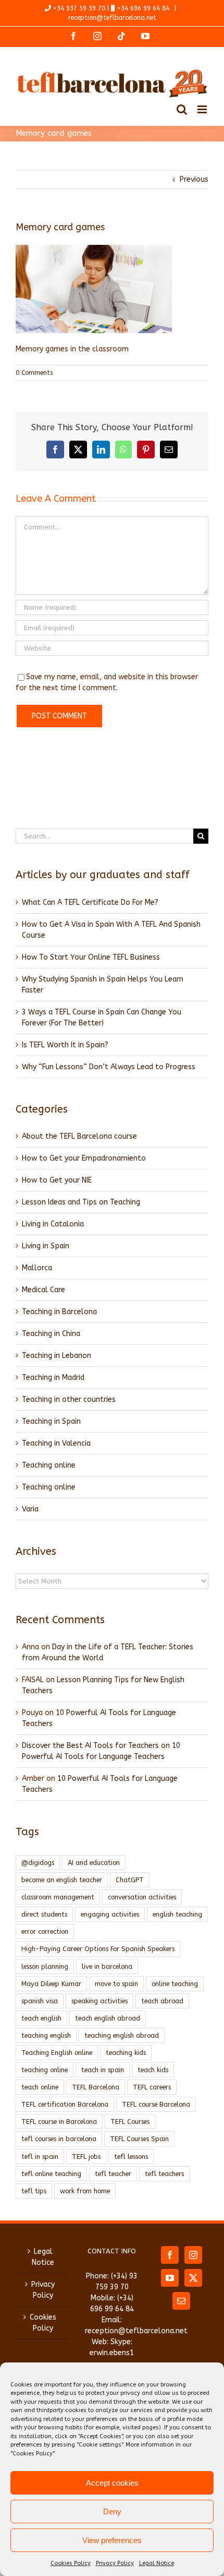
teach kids (153, 2070)
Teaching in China (51, 1334)
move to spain (116, 1984)
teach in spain (103, 2070)
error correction (45, 1931)
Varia (30, 1509)
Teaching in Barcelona (59, 1312)
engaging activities (110, 1914)
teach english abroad (108, 2018)
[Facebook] (170, 2255)
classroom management (58, 1897)
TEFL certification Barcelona (65, 2104)
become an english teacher (62, 1880)
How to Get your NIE (57, 1180)
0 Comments (34, 373)
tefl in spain (40, 2156)
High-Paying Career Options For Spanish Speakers (98, 1949)
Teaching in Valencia (56, 1443)
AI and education (94, 1863)
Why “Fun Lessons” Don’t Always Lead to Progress (109, 1067)
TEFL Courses (130, 2122)
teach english (41, 2018)
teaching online (45, 2070)
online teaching (175, 1984)
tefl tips (34, 2191)
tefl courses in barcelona (59, 2139)
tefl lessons (131, 2156)
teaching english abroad (122, 2035)
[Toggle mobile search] (182, 109)
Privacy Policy (115, 2563)
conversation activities (142, 1897)
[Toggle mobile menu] (203, 109)
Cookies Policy (71, 2563)
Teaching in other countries (69, 1399)
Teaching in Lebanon (57, 1356)
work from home (85, 2191)
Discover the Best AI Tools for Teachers (90, 1746)
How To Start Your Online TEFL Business (91, 957)
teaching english (46, 2035)
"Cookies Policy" (33, 2454)
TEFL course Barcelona (156, 2104)
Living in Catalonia (53, 1224)
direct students (44, 1914)
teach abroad (162, 2001)
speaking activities (99, 2001)
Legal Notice (157, 2563)
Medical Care (43, 1290)
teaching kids (126, 2053)
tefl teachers (164, 2174)
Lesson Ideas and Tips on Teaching (81, 1202)
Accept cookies (112, 2483)
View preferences (112, 2540)
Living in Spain (46, 1246)
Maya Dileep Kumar (51, 1984)
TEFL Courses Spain (139, 2139)
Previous (194, 179)
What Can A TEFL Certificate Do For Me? (90, 902)
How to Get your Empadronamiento (84, 1158)
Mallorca (37, 1268)
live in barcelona (107, 1966)
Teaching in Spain (51, 1421)
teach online (40, 2087)
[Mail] (181, 2301)
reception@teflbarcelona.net (112, 18)
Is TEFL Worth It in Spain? (65, 1045)
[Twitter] (193, 2278)
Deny (112, 2512)
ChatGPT (130, 1880)
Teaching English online (57, 2053)
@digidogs (38, 1863)
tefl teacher (113, 2174)
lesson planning (45, 1966)
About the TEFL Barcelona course (79, 1136)
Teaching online (49, 1465)
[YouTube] (170, 2278)
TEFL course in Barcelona (59, 2122)
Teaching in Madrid (53, 1378)
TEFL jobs (86, 2156)
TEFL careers (152, 2087)
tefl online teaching (51, 2174)
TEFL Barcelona (96, 2087)
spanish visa (40, 2001)
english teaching (177, 1914)
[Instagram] (193, 2255)
